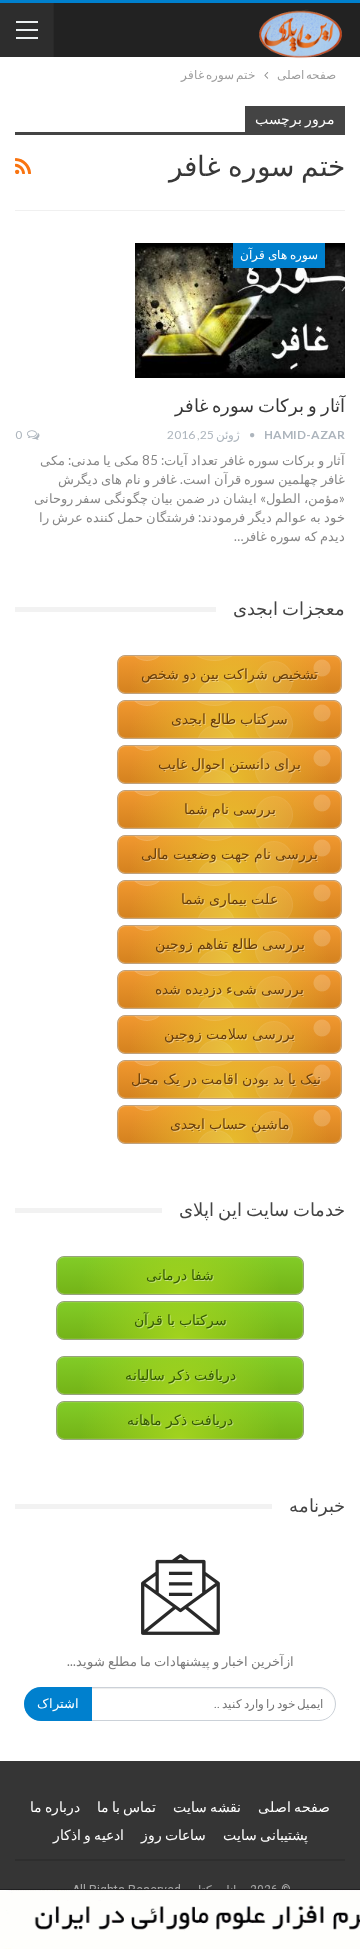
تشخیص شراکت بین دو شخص (229, 674)
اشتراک (58, 1703)
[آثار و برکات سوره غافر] (240, 310)
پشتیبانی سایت (265, 1835)
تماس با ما (126, 1807)
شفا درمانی (180, 1275)
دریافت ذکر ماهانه (180, 1420)
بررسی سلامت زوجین (229, 1034)
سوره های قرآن (279, 255)
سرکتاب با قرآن (180, 1320)
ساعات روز (173, 1835)
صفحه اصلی (294, 1807)
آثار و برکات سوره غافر (260, 405)
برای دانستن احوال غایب (229, 764)
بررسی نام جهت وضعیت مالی (229, 854)
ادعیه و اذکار (88, 1835)
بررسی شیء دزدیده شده (229, 989)
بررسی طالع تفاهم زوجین (230, 944)
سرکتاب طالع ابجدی (229, 719)
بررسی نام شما (230, 809)
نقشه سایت (207, 1807)
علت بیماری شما (229, 899)
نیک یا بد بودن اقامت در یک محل (226, 1079)
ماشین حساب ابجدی (230, 1124)
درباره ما (55, 1807)
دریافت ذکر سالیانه (180, 1375)
